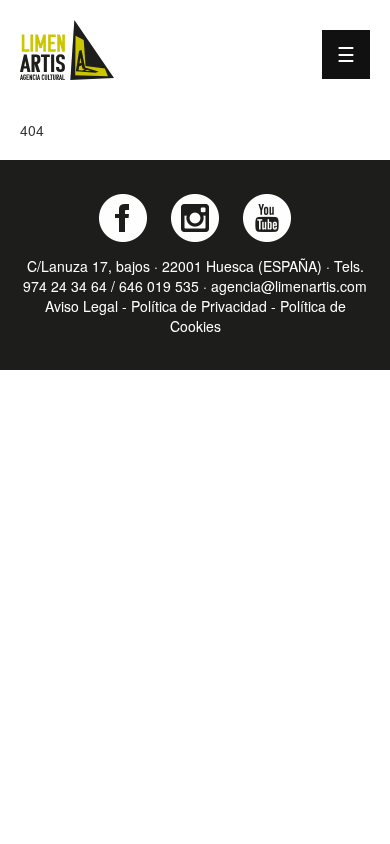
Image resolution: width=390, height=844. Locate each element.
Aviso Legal (81, 306)
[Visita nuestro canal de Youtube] (267, 218)
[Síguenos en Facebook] (123, 218)
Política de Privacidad (199, 306)
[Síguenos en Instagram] (195, 218)
